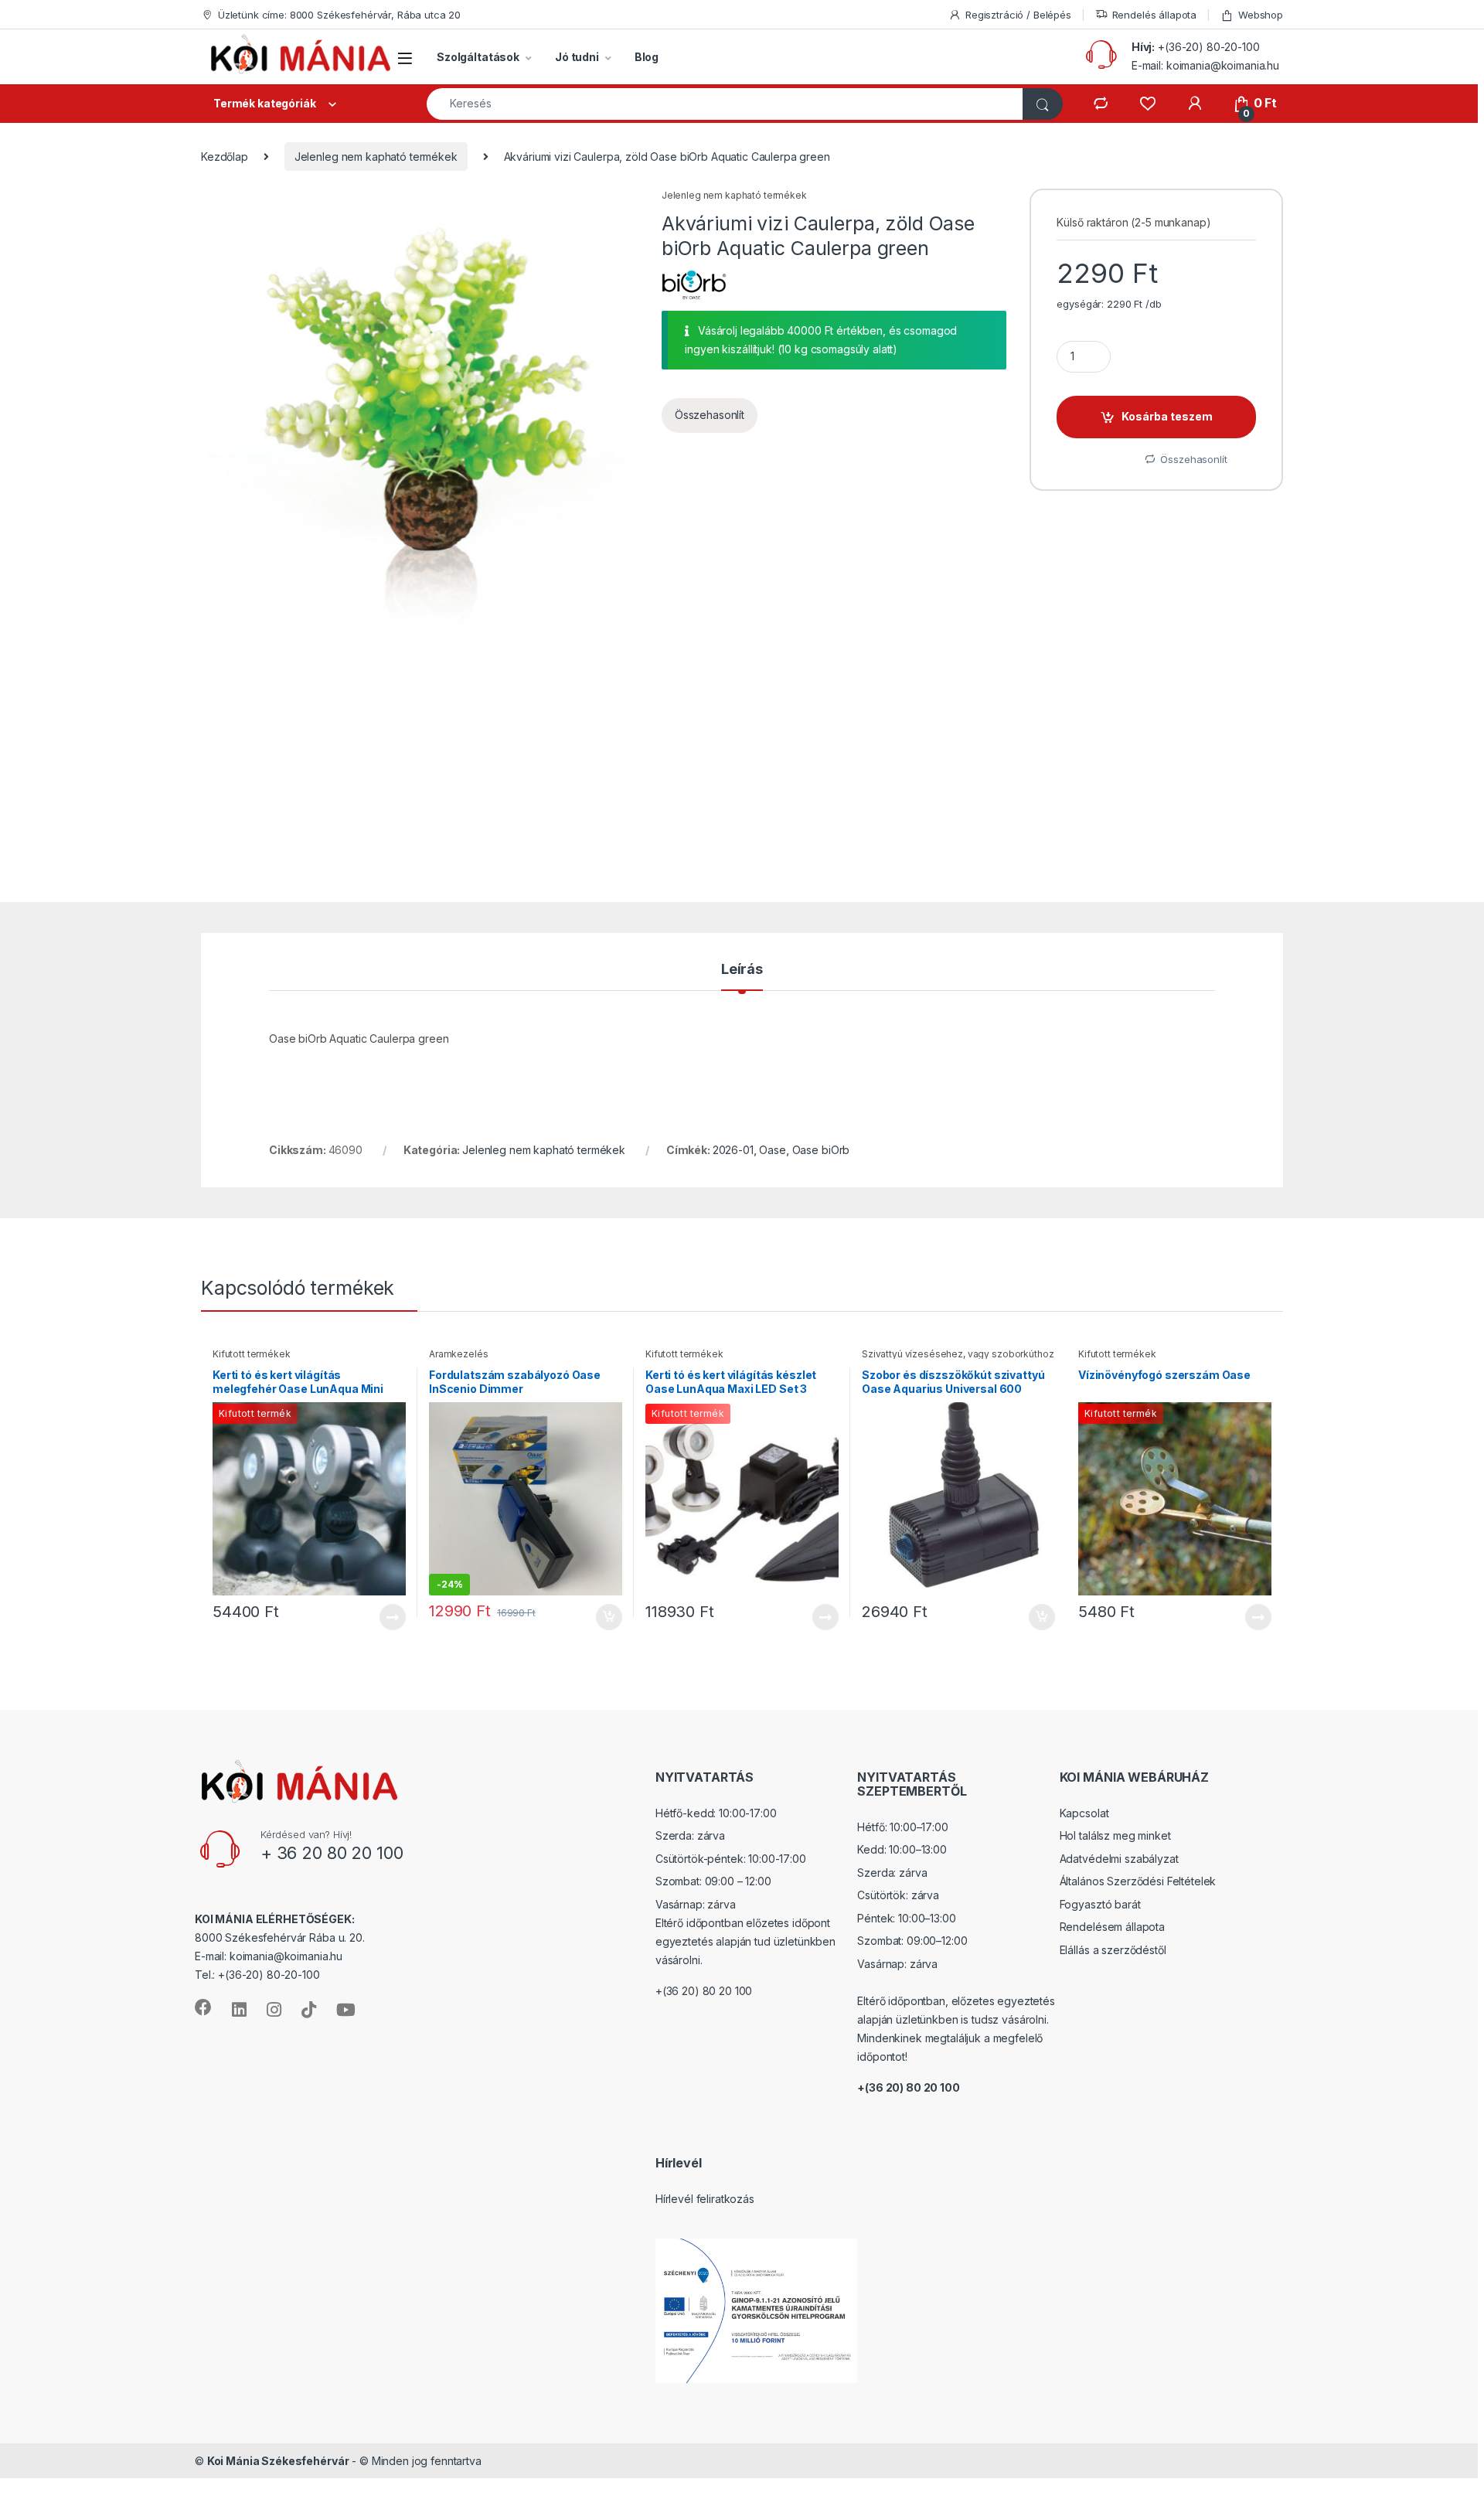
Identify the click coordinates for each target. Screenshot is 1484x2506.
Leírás (742, 970)
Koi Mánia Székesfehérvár (278, 2461)
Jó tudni (577, 57)
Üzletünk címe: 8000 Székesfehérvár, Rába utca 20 (339, 15)
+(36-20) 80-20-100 (1208, 47)
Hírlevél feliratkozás (705, 2199)
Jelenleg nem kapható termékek (376, 157)
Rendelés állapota (1155, 15)
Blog (647, 57)
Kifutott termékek (252, 1354)
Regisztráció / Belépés (1018, 15)
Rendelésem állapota (1112, 1927)
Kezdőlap (225, 157)
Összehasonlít (710, 415)
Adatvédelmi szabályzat (1119, 1859)
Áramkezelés (458, 1354)
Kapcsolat (1084, 1813)
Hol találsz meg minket (1115, 1835)
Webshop (1261, 15)
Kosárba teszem (1167, 416)
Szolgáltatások (478, 57)
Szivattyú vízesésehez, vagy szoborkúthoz (958, 1354)
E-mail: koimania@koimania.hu (1205, 65)
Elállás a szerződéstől (1113, 1950)
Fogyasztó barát (1100, 1904)
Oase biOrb (821, 1150)
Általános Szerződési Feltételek (1138, 1881)
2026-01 (733, 1150)
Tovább (386, 1617)
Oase (772, 1150)
